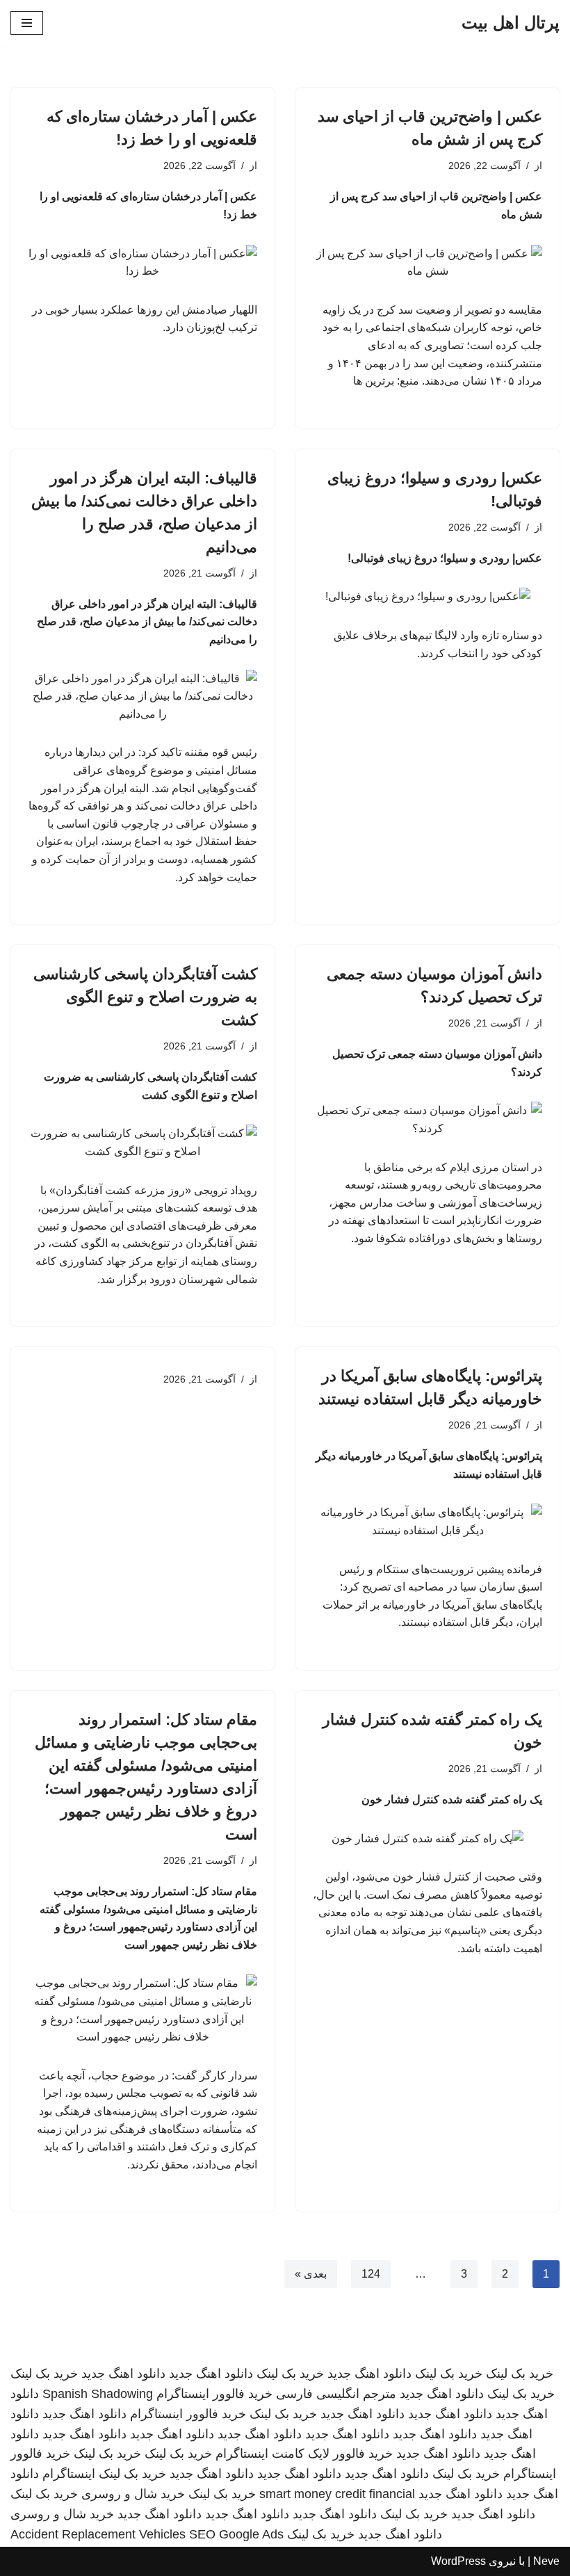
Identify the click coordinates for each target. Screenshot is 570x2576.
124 (371, 2274)
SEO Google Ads (236, 2534)
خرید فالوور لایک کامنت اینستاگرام (304, 2454)
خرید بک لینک (520, 2374)
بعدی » (311, 2274)
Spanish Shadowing (98, 2394)
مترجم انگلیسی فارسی (336, 2394)
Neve (546, 2561)
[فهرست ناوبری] (27, 23)
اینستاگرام (69, 2474)
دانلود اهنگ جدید (369, 2374)
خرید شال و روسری (133, 2494)
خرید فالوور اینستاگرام (214, 2394)
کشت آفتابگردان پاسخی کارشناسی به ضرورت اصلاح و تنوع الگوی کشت (145, 997)
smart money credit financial (337, 2494)
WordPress (458, 2561)
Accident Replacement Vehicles (98, 2534)
